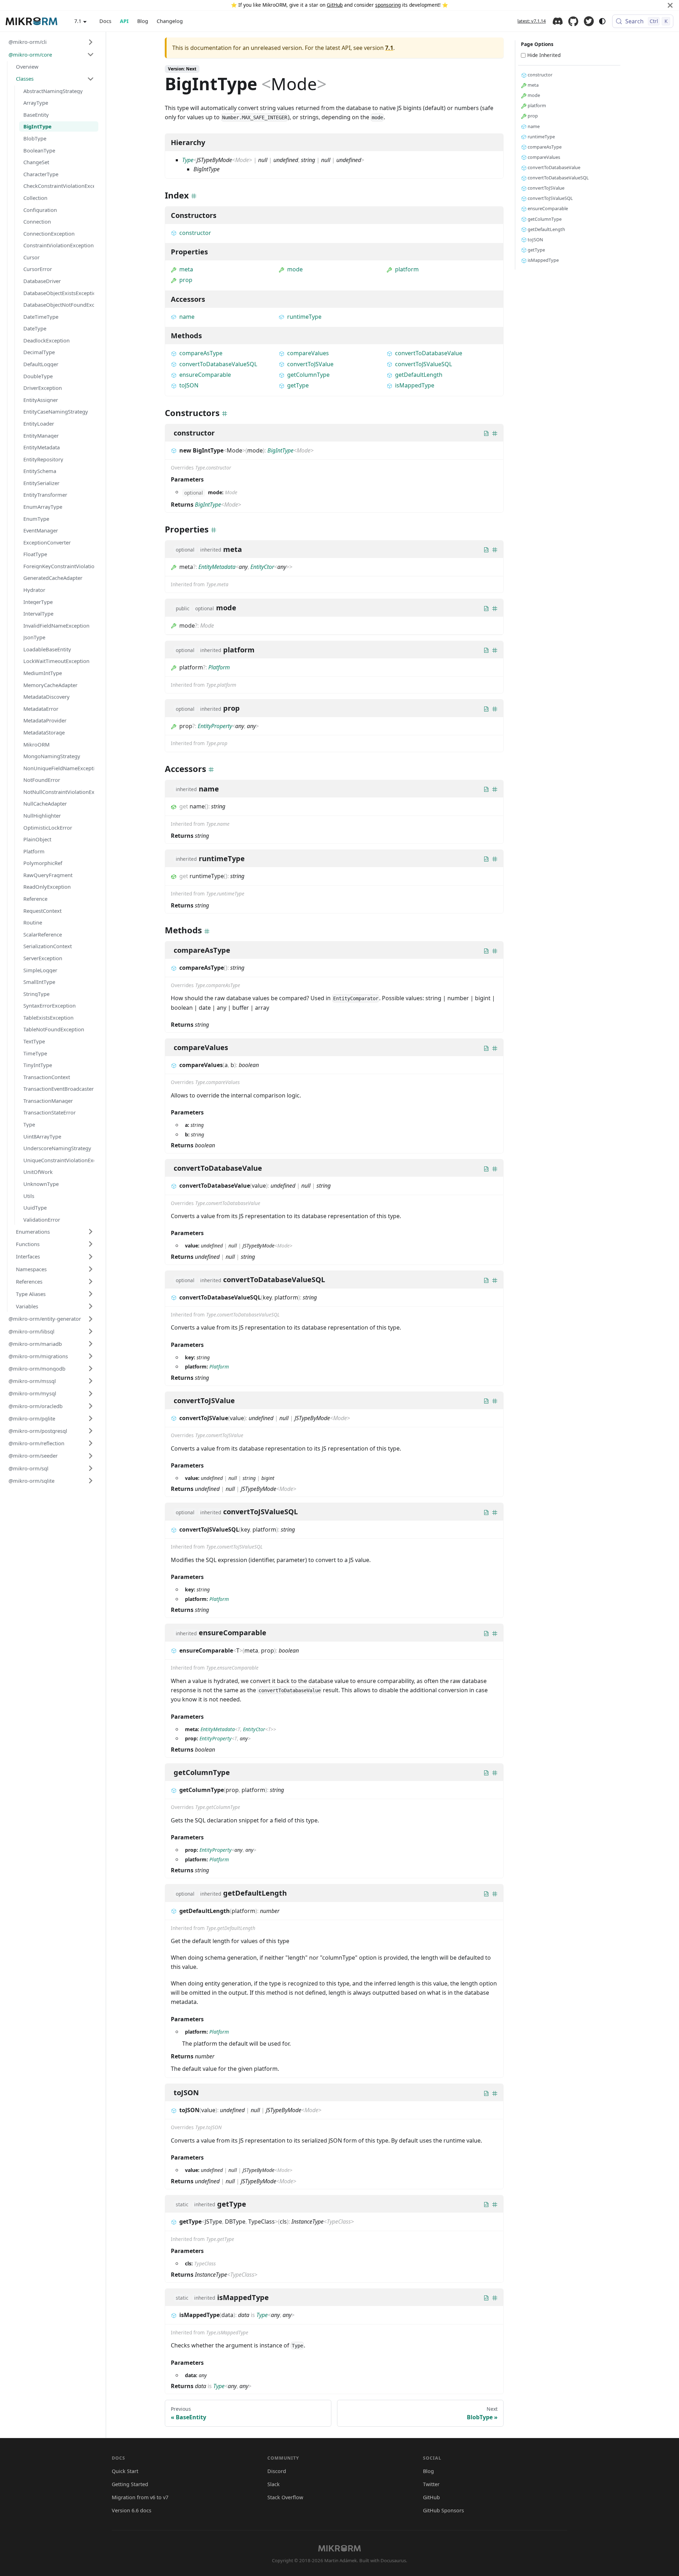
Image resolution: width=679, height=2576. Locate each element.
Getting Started (130, 2484)
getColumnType (308, 375)
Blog (143, 21)
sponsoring (388, 5)
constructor (195, 233)
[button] (51, 42)
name (187, 317)
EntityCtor (262, 567)
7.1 (389, 48)
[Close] (670, 5)
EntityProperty (215, 726)
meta (186, 269)
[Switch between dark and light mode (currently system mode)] (602, 21)
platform (407, 269)
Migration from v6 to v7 (140, 2497)
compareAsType (201, 353)
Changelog (170, 21)
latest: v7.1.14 (532, 21)
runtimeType (304, 317)
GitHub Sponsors (443, 2510)
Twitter (589, 21)
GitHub (335, 5)
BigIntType (280, 450)
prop (186, 280)
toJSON (189, 385)
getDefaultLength (419, 375)
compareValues (308, 353)
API (124, 21)
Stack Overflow (285, 2497)
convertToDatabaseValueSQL (218, 364)
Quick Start (125, 2471)
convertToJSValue (310, 364)
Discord (558, 21)
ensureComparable (205, 375)
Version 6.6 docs (132, 2510)
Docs (105, 21)
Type (188, 160)
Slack (274, 2484)
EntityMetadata (217, 567)
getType (298, 385)
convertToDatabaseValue (429, 353)
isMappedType (415, 385)
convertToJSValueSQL (423, 364)
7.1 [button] (78, 21)
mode (295, 269)
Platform (219, 667)
